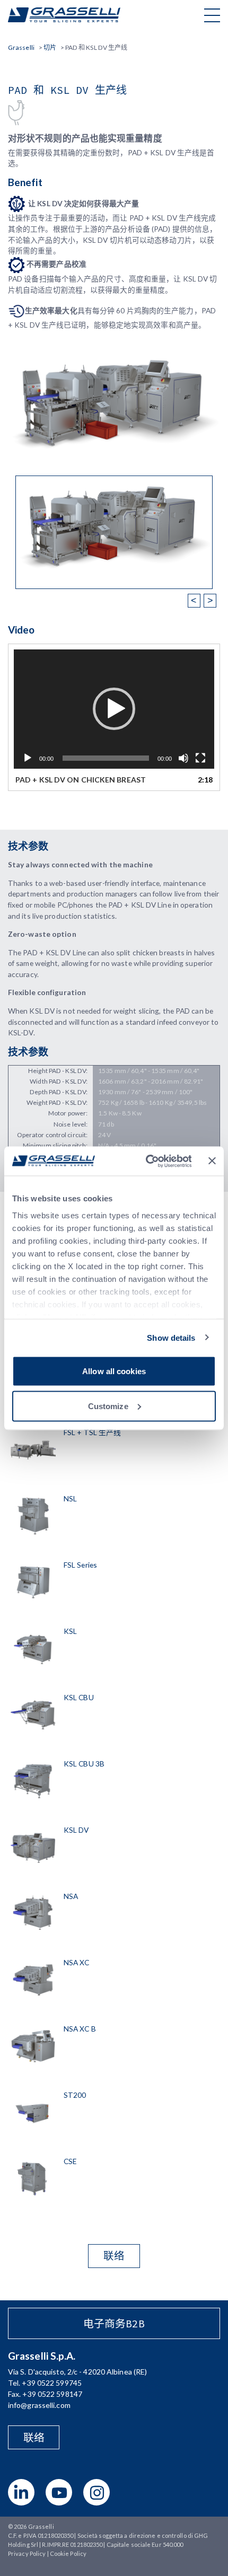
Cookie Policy (68, 2553)
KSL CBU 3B (84, 1764)
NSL (70, 1498)
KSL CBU (79, 1697)
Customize (108, 1406)
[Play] (28, 758)
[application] (114, 709)
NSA (71, 1896)
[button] (114, 709)
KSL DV (76, 1830)
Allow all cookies (114, 1371)
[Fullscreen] (200, 758)
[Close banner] (212, 1161)
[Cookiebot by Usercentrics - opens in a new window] (146, 1161)
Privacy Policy (27, 2553)
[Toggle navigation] (212, 15)
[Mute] (183, 758)
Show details (171, 1337)
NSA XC (77, 1962)
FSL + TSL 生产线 (92, 1432)
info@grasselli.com (39, 2405)
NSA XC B (80, 2029)
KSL (70, 1631)
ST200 (75, 2095)
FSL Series (80, 1565)
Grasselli (64, 15)
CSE (70, 2161)
